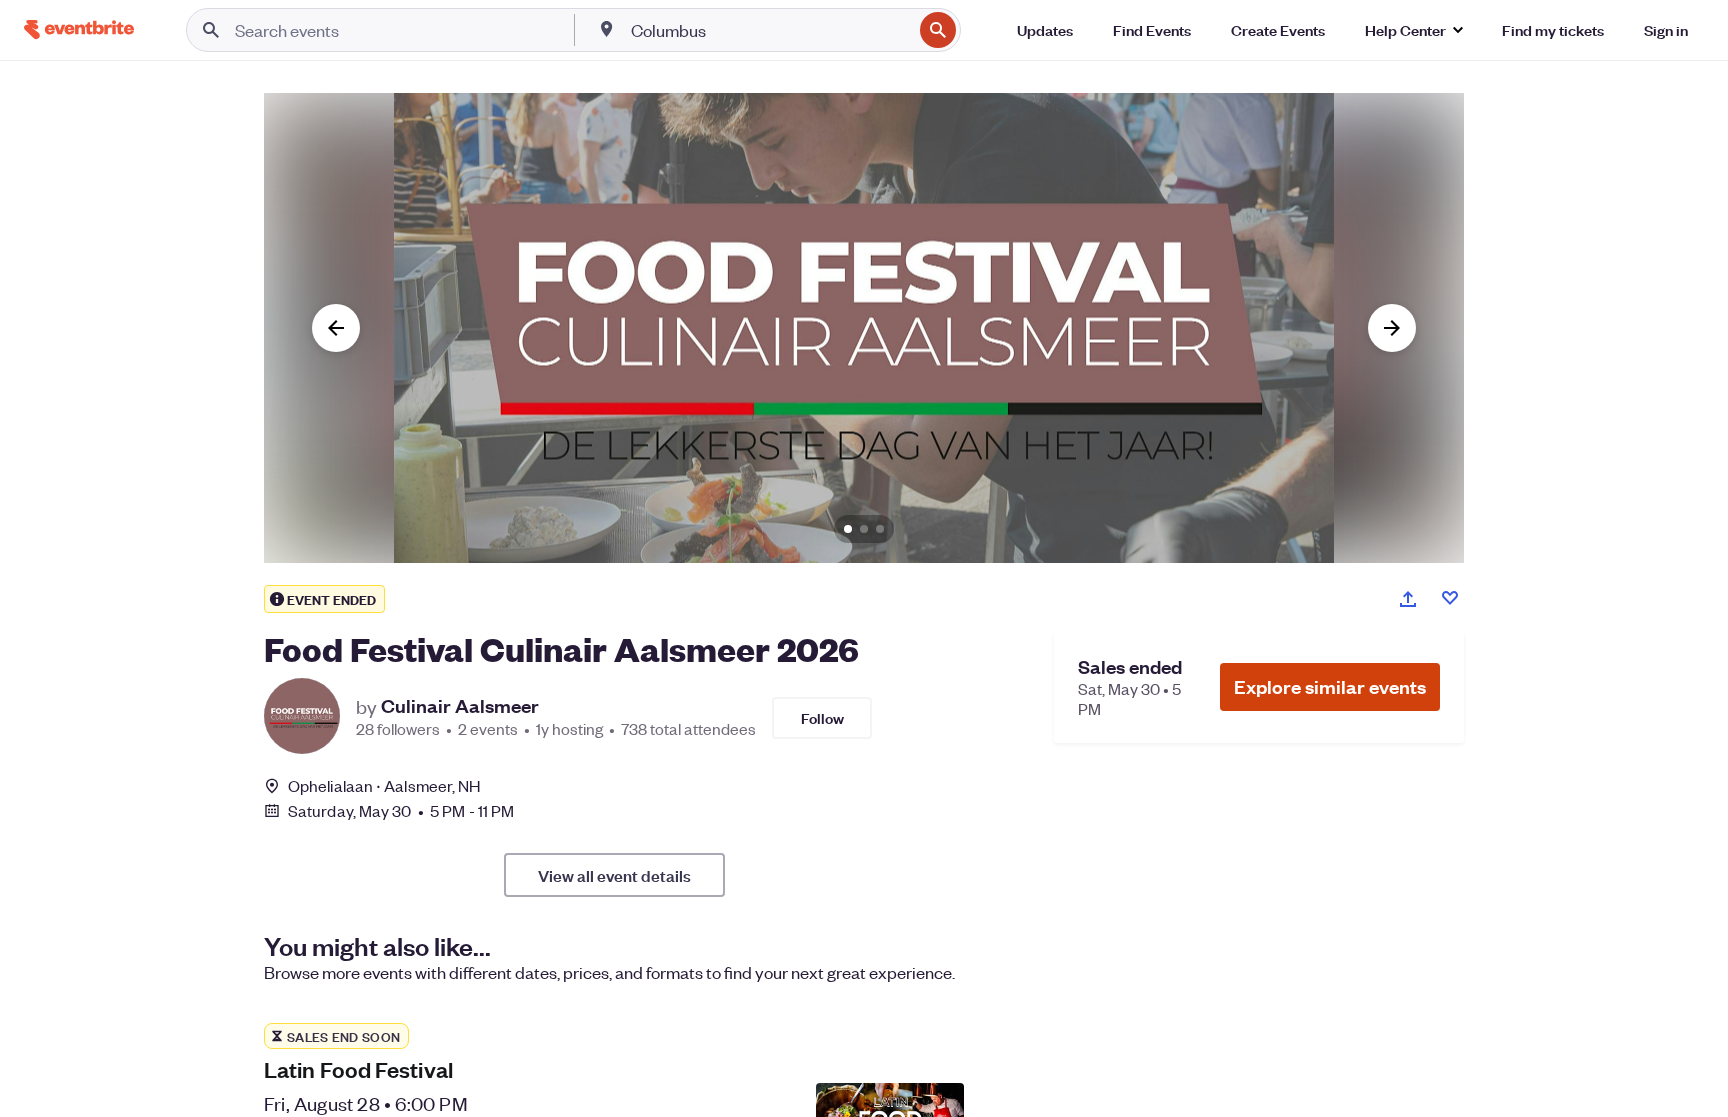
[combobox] (770, 30)
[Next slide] (1392, 328)
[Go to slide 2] (864, 529)
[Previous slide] (336, 328)
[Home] (79, 29)
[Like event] (1450, 598)
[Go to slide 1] (848, 529)
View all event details (614, 875)
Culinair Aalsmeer (460, 706)
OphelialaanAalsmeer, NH (384, 785)
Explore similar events (1330, 686)
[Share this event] (1408, 599)
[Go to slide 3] (880, 529)
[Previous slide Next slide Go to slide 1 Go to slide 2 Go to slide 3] (864, 328)
